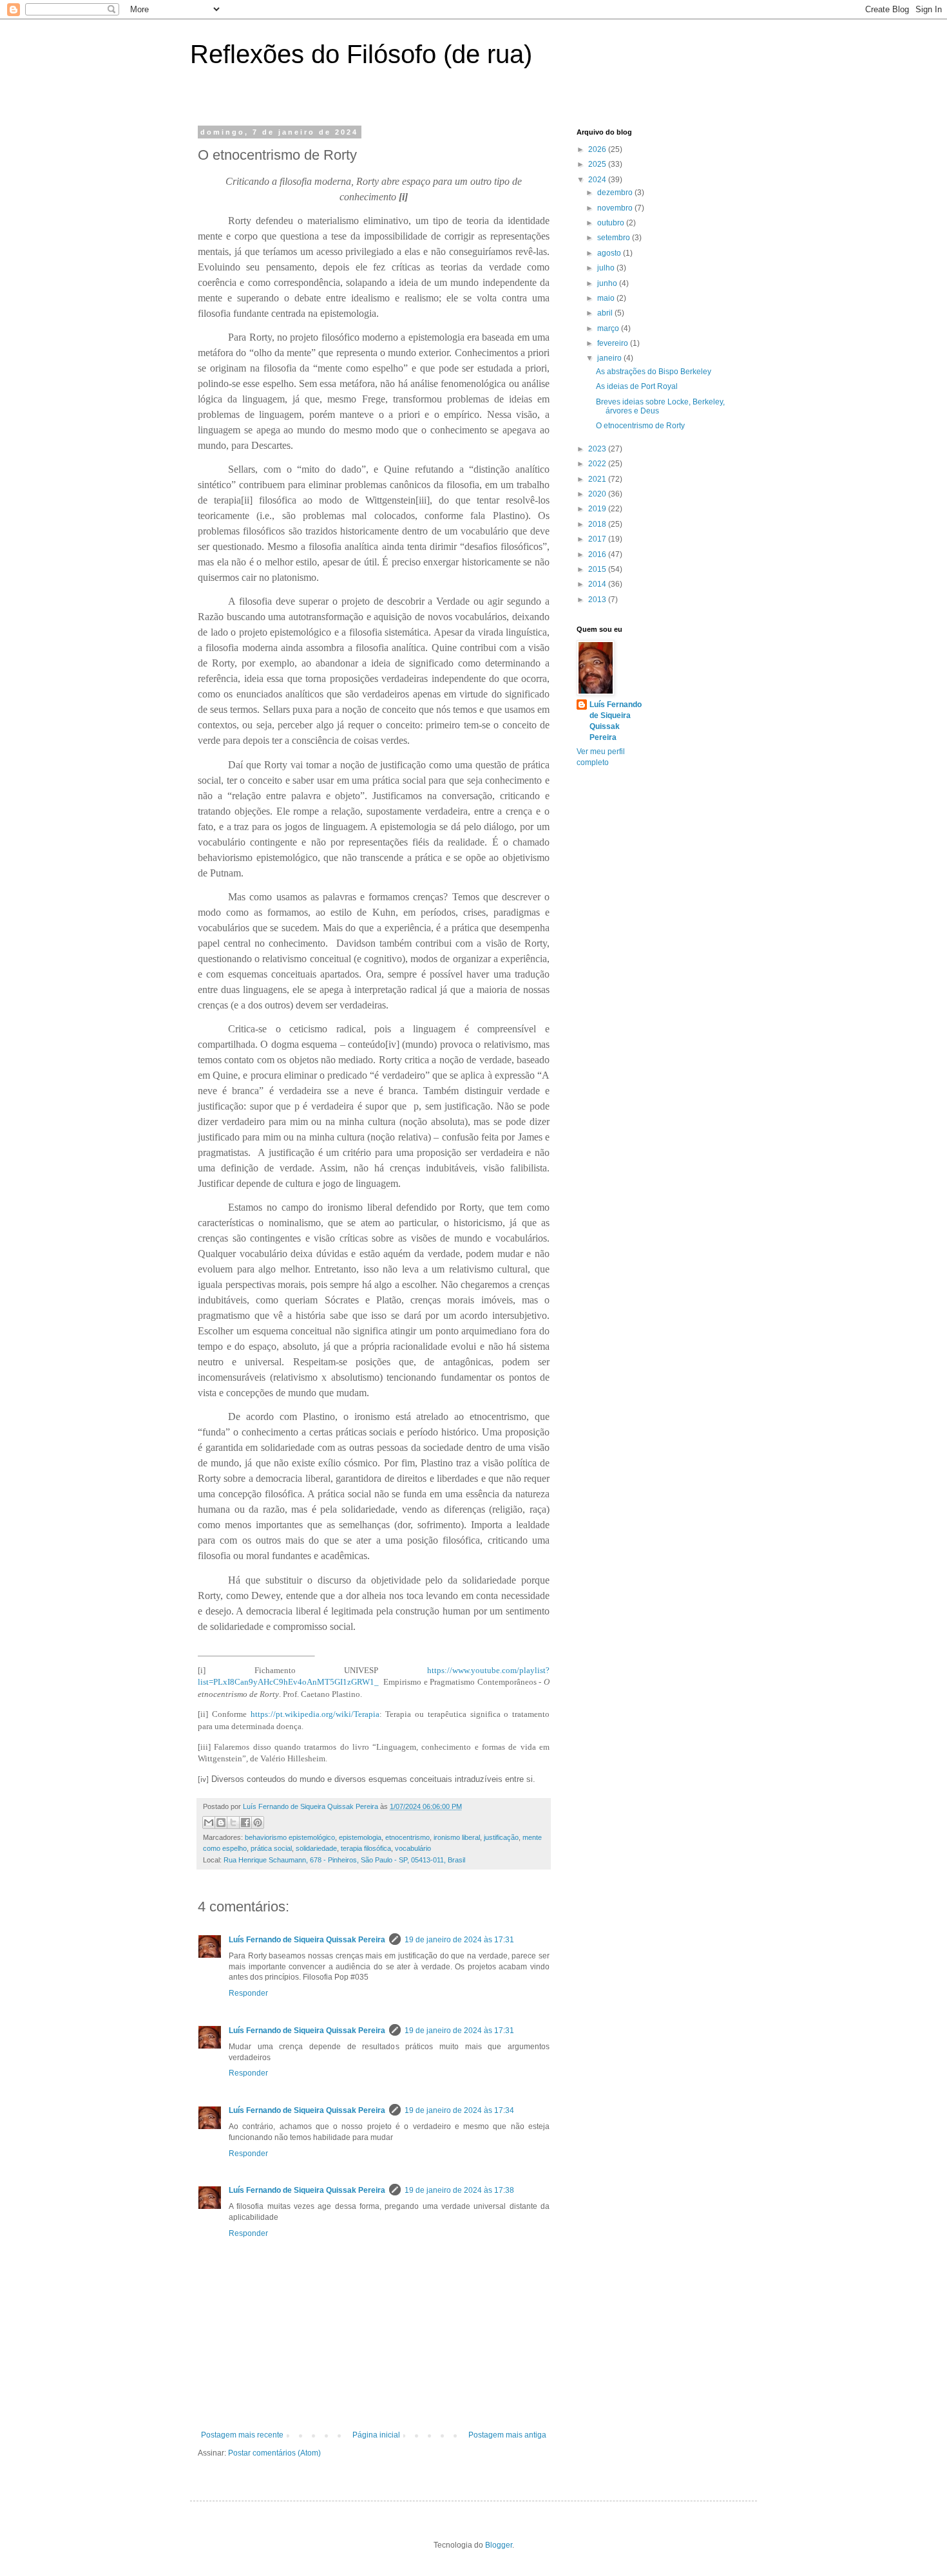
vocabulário (413, 1848)
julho (607, 268)
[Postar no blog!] (221, 1823)
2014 (598, 584)
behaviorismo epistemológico (290, 1837)
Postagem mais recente (242, 2435)
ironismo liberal (457, 1837)
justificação (501, 1837)
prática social (271, 1848)
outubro (612, 223)
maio (607, 298)
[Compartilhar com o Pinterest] (258, 1823)
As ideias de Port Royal (637, 386)
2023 (598, 449)
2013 (598, 600)
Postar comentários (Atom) (274, 2453)
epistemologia (360, 1837)
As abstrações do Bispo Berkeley (654, 372)
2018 (598, 524)
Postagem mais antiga (507, 2435)
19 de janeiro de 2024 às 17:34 (459, 2110)
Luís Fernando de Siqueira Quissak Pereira (307, 1940)
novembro (616, 208)
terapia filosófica (366, 1848)
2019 (598, 509)
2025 (598, 164)
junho (608, 283)
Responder (248, 1993)
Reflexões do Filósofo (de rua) (361, 54)
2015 (598, 569)
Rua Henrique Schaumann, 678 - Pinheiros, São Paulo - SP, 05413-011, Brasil (344, 1860)
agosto (610, 253)
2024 (598, 180)
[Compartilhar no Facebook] (245, 1823)
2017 (598, 539)
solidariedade (316, 1848)
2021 (598, 479)
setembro (615, 238)
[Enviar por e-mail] (209, 1823)
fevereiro (614, 343)
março (609, 328)
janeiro (610, 358)
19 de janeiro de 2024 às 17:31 (459, 1940)
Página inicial (376, 2435)
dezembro (616, 193)
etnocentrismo (407, 1837)
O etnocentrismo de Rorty (640, 426)
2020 (598, 494)
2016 (598, 554)
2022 (598, 464)
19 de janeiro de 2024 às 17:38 (459, 2190)
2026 (598, 149)
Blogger (499, 2545)
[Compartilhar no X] (233, 1823)
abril (606, 313)
